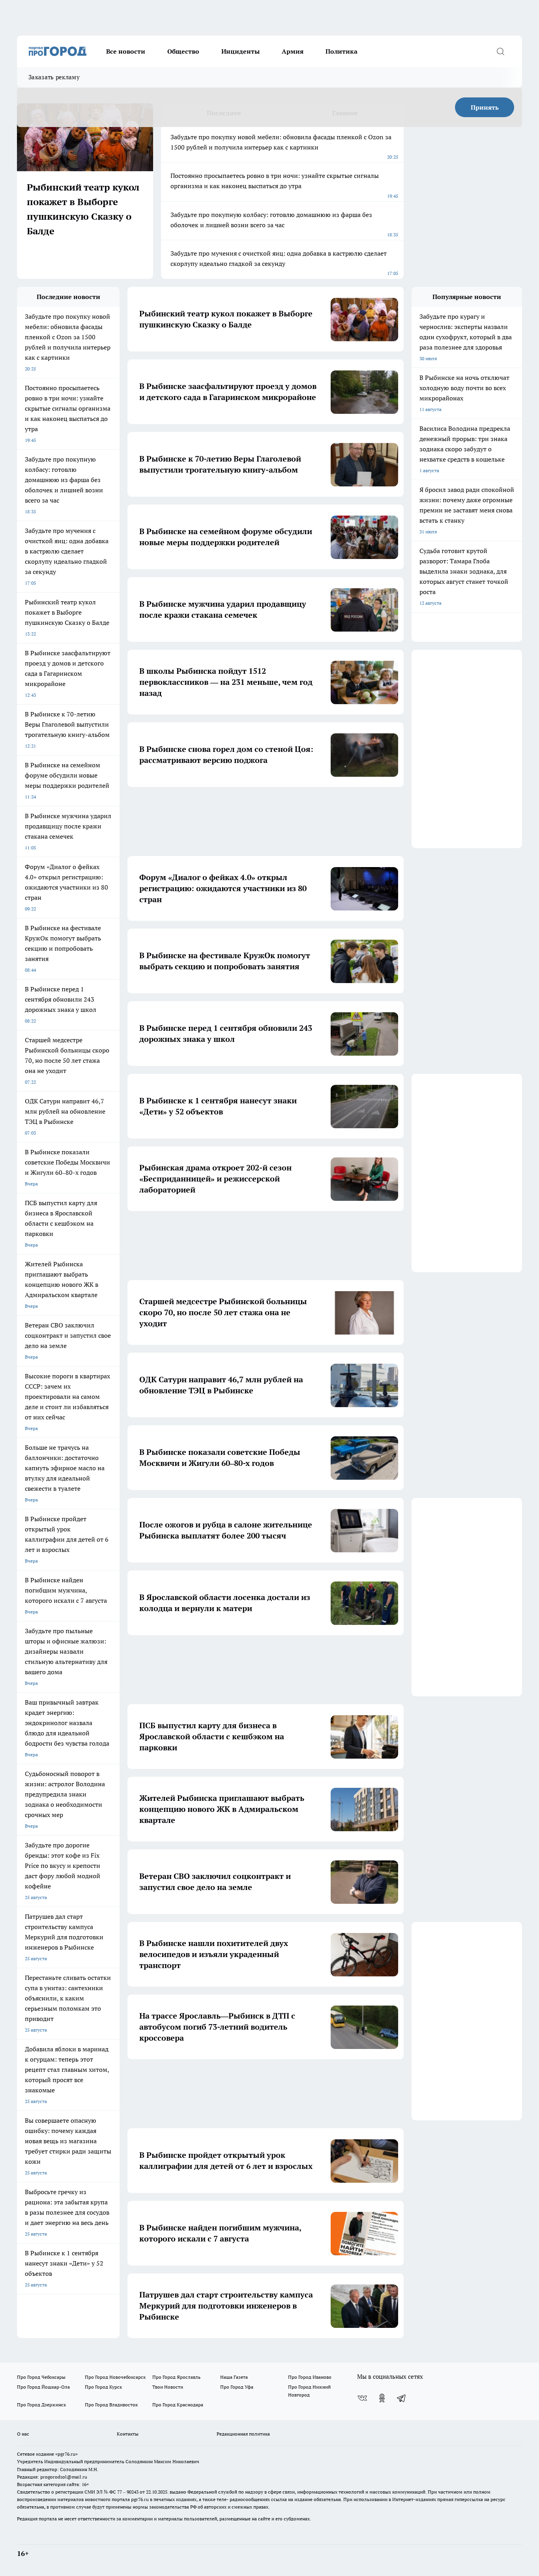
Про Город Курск (103, 2387)
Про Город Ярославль (176, 2377)
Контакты (128, 2434)
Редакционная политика (243, 2434)
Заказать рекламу (54, 77)
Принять (485, 107)
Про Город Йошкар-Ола (43, 2387)
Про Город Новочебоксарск (115, 2377)
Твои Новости (168, 2387)
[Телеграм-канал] (402, 2398)
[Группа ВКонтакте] (362, 2398)
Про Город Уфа (237, 2387)
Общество (183, 51)
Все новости (126, 51)
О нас (23, 2434)
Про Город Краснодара (178, 2405)
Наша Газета (234, 2377)
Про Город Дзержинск (41, 2405)
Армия (293, 51)
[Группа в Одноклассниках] (382, 2398)
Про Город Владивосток (111, 2405)
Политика (342, 51)
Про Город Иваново (310, 2377)
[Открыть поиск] (500, 51)
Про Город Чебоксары (41, 2377)
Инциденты (240, 51)
